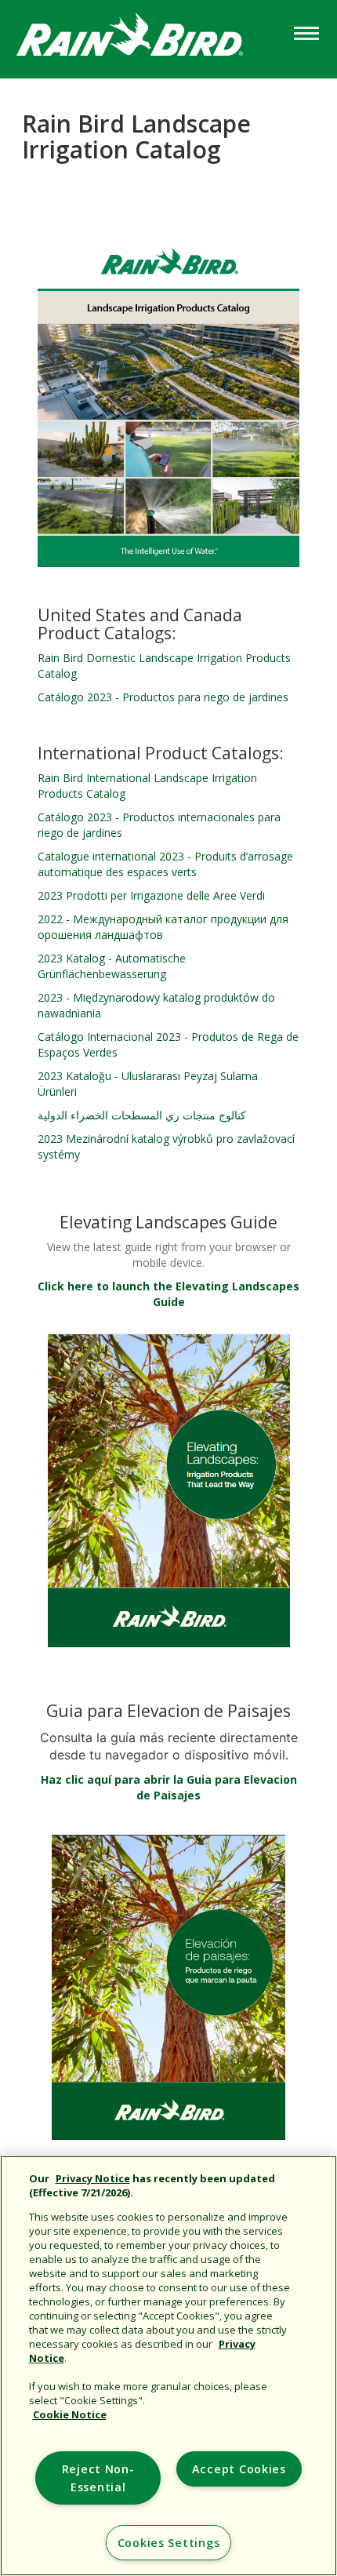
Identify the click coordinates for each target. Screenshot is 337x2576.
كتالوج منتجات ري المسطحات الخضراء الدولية (142, 1115)
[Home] (145, 38)
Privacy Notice (93, 2178)
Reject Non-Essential (98, 2478)
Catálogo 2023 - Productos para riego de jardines (163, 697)
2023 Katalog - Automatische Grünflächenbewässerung (112, 966)
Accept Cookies (239, 2469)
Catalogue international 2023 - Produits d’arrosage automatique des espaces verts (165, 864)
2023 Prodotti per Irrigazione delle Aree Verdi (151, 895)
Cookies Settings (169, 2543)
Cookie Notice (70, 2414)
